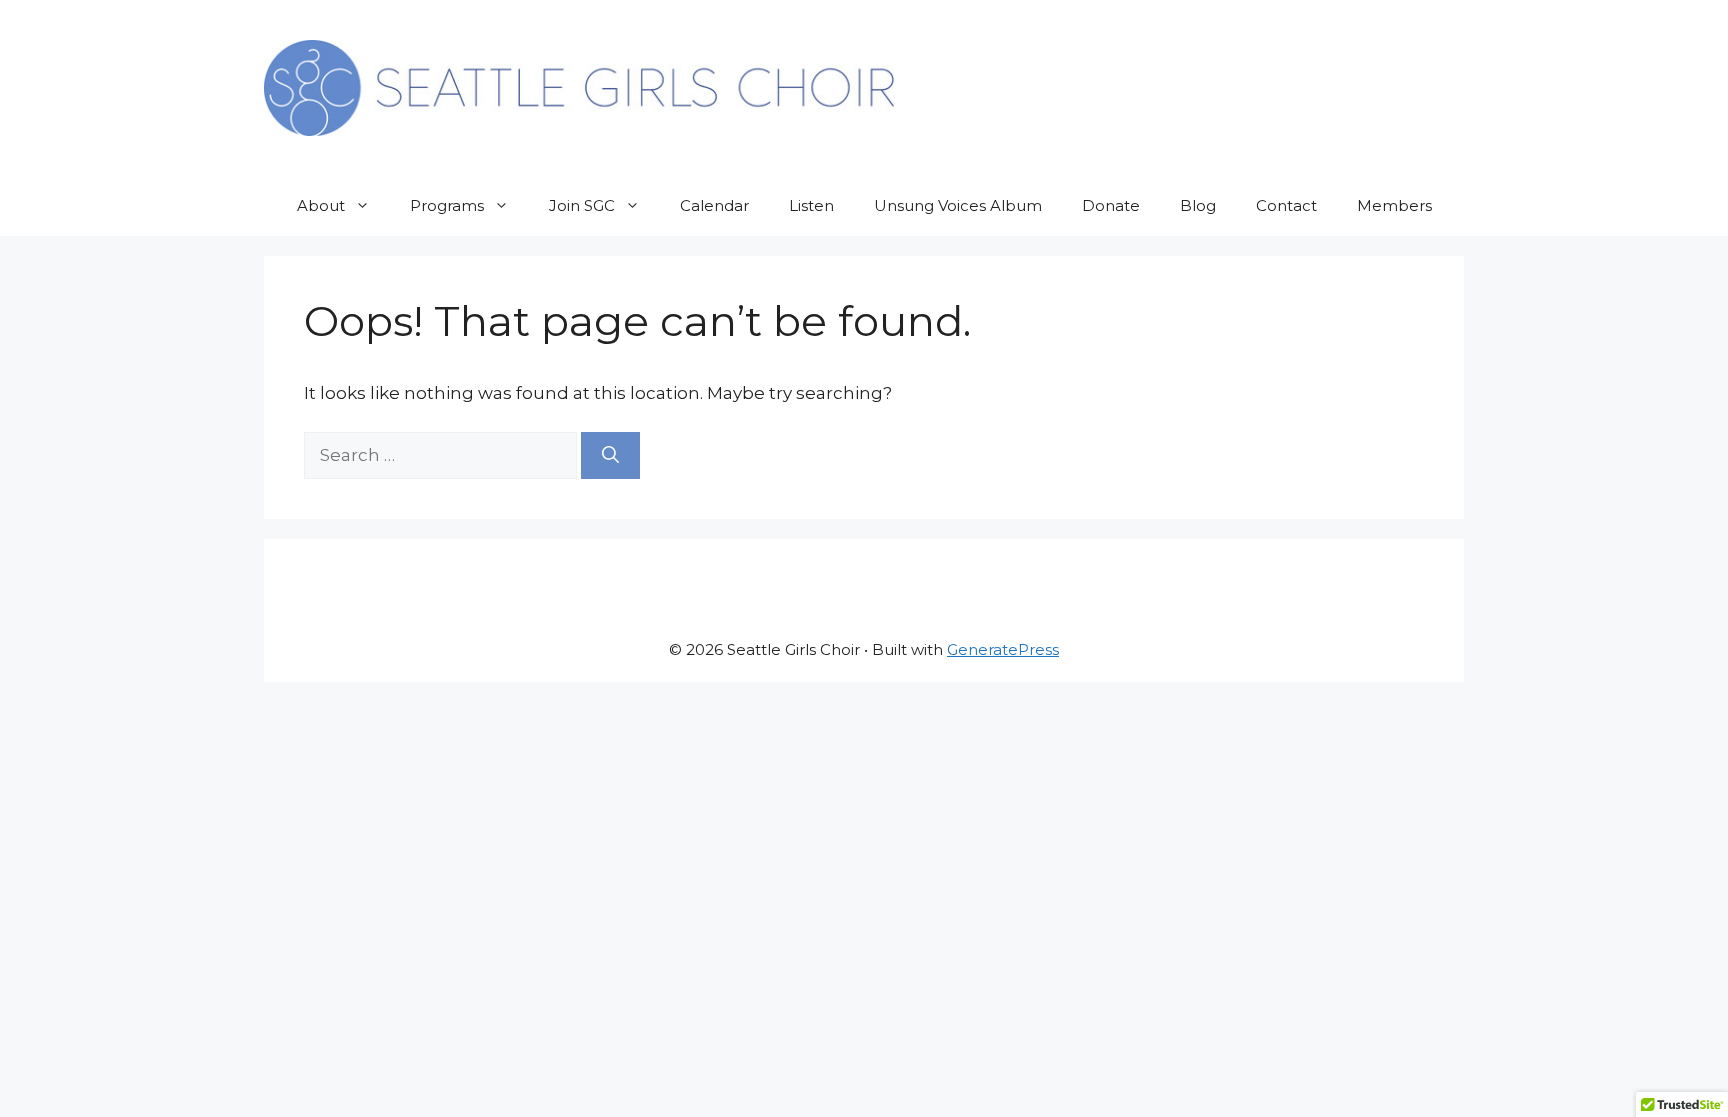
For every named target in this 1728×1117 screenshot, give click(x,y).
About (321, 205)
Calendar (714, 205)
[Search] (610, 456)
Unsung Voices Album (958, 205)
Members (1394, 205)
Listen (811, 205)
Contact (1286, 205)
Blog (1198, 205)
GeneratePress (1003, 649)
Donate (1111, 205)
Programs (447, 205)
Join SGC (582, 205)
